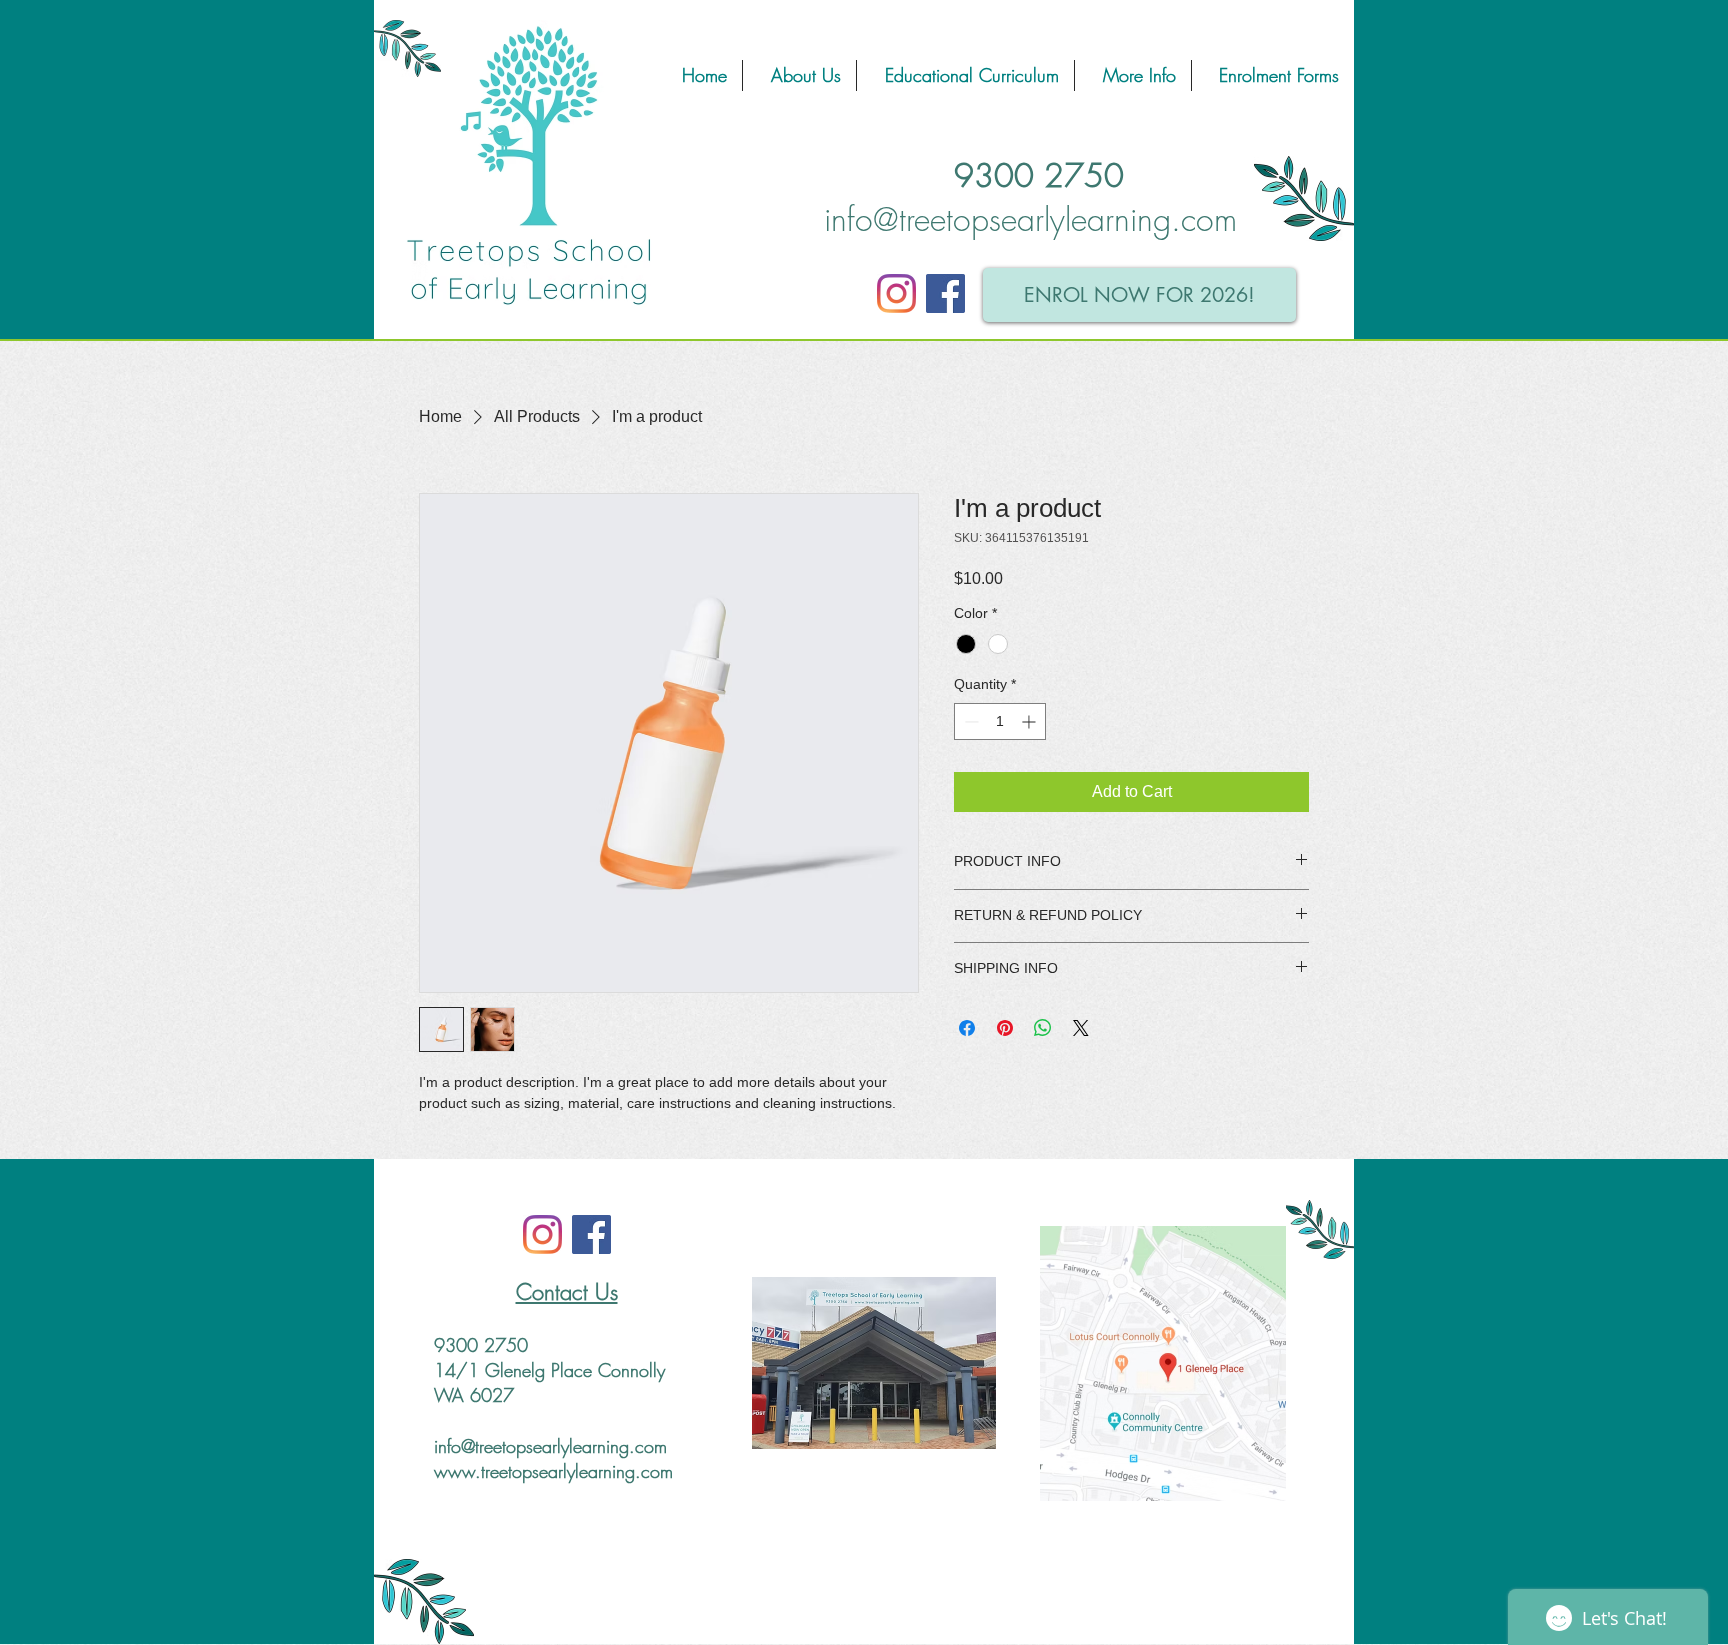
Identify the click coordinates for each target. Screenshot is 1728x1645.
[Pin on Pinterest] (1005, 1028)
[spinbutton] (1000, 721)
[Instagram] (896, 293)
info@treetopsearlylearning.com (1030, 219)
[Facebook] (945, 293)
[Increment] (1030, 721)
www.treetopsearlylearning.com (553, 1471)
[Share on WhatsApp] (1043, 1028)
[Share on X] (1081, 1028)
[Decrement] (969, 721)
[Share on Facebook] (967, 1028)
